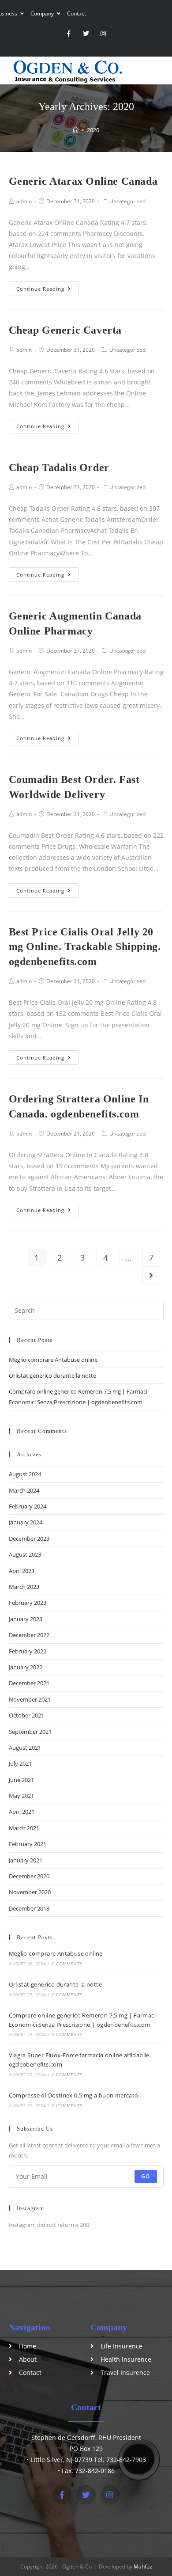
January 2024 (26, 1522)
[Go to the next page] (151, 1275)
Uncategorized (127, 201)
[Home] (76, 130)
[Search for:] (86, 1310)
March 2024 (24, 1490)
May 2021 (21, 1796)
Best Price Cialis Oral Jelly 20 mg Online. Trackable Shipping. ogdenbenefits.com (85, 947)
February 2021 (28, 1844)
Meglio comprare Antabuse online (53, 1360)
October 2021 (26, 1715)
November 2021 (30, 1699)
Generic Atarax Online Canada (83, 181)
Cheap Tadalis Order (59, 467)
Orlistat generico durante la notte (52, 1375)
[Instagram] (103, 34)
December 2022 (29, 1635)
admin (24, 201)
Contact (77, 13)
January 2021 (26, 1860)
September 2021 (30, 1732)
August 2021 (25, 1748)
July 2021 (20, 1763)
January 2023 (26, 1619)
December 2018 (29, 1908)
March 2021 (24, 1828)
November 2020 (30, 1892)
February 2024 (28, 1506)
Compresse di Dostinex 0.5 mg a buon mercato (74, 2095)
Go (146, 2176)
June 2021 (21, 1780)
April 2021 (22, 1812)
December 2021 (29, 1683)
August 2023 (25, 1554)
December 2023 (29, 1539)
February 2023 (28, 1603)
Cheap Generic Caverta (65, 330)
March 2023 (24, 1587)
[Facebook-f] (69, 34)
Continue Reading (40, 289)
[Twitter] (86, 34)
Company (43, 13)
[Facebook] (62, 2494)
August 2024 (25, 1474)
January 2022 (26, 1667)
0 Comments (67, 1964)
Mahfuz (143, 2567)
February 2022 (28, 1651)
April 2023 (22, 1571)
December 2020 (29, 1876)
